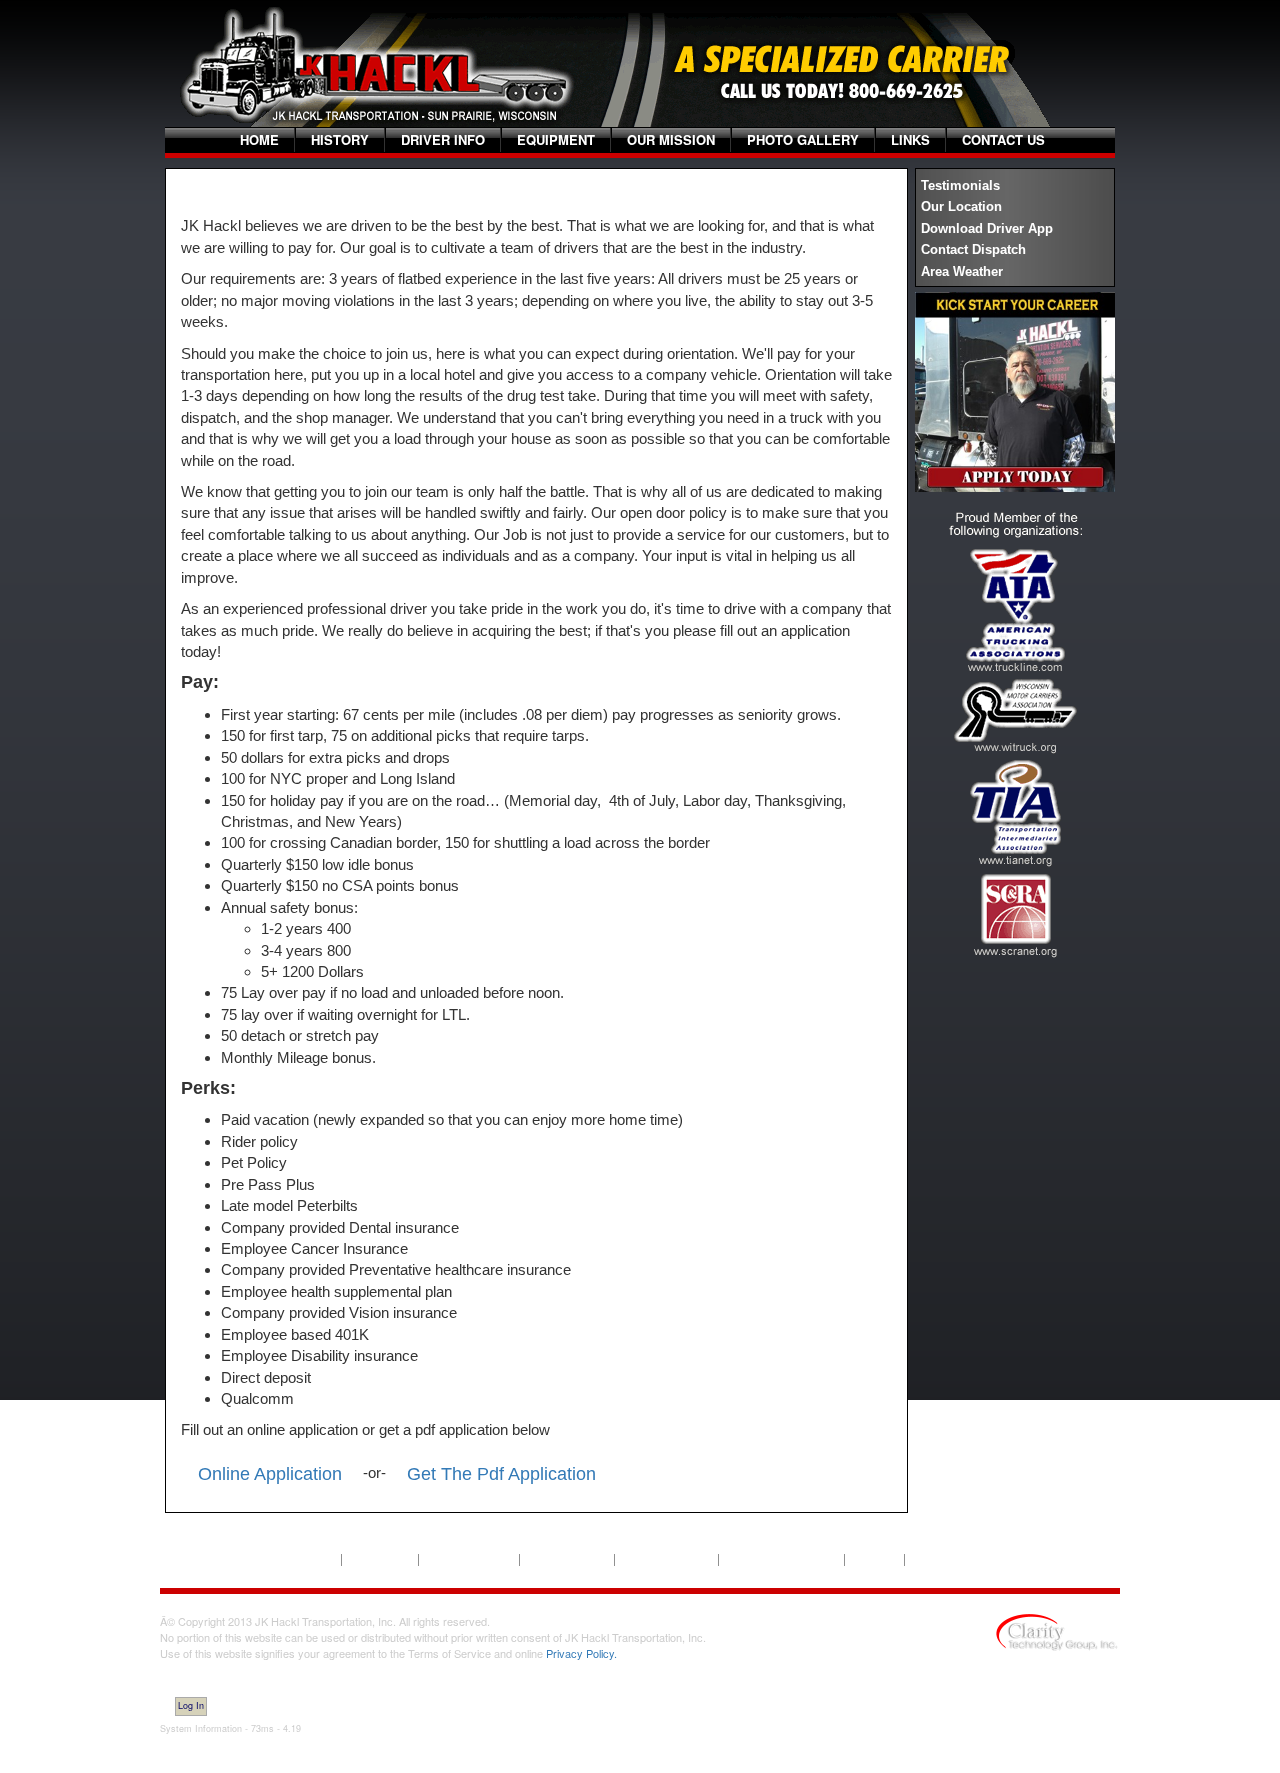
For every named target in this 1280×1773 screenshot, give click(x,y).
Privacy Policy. (581, 1653)
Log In (191, 1705)
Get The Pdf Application (501, 1474)
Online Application (270, 1474)
